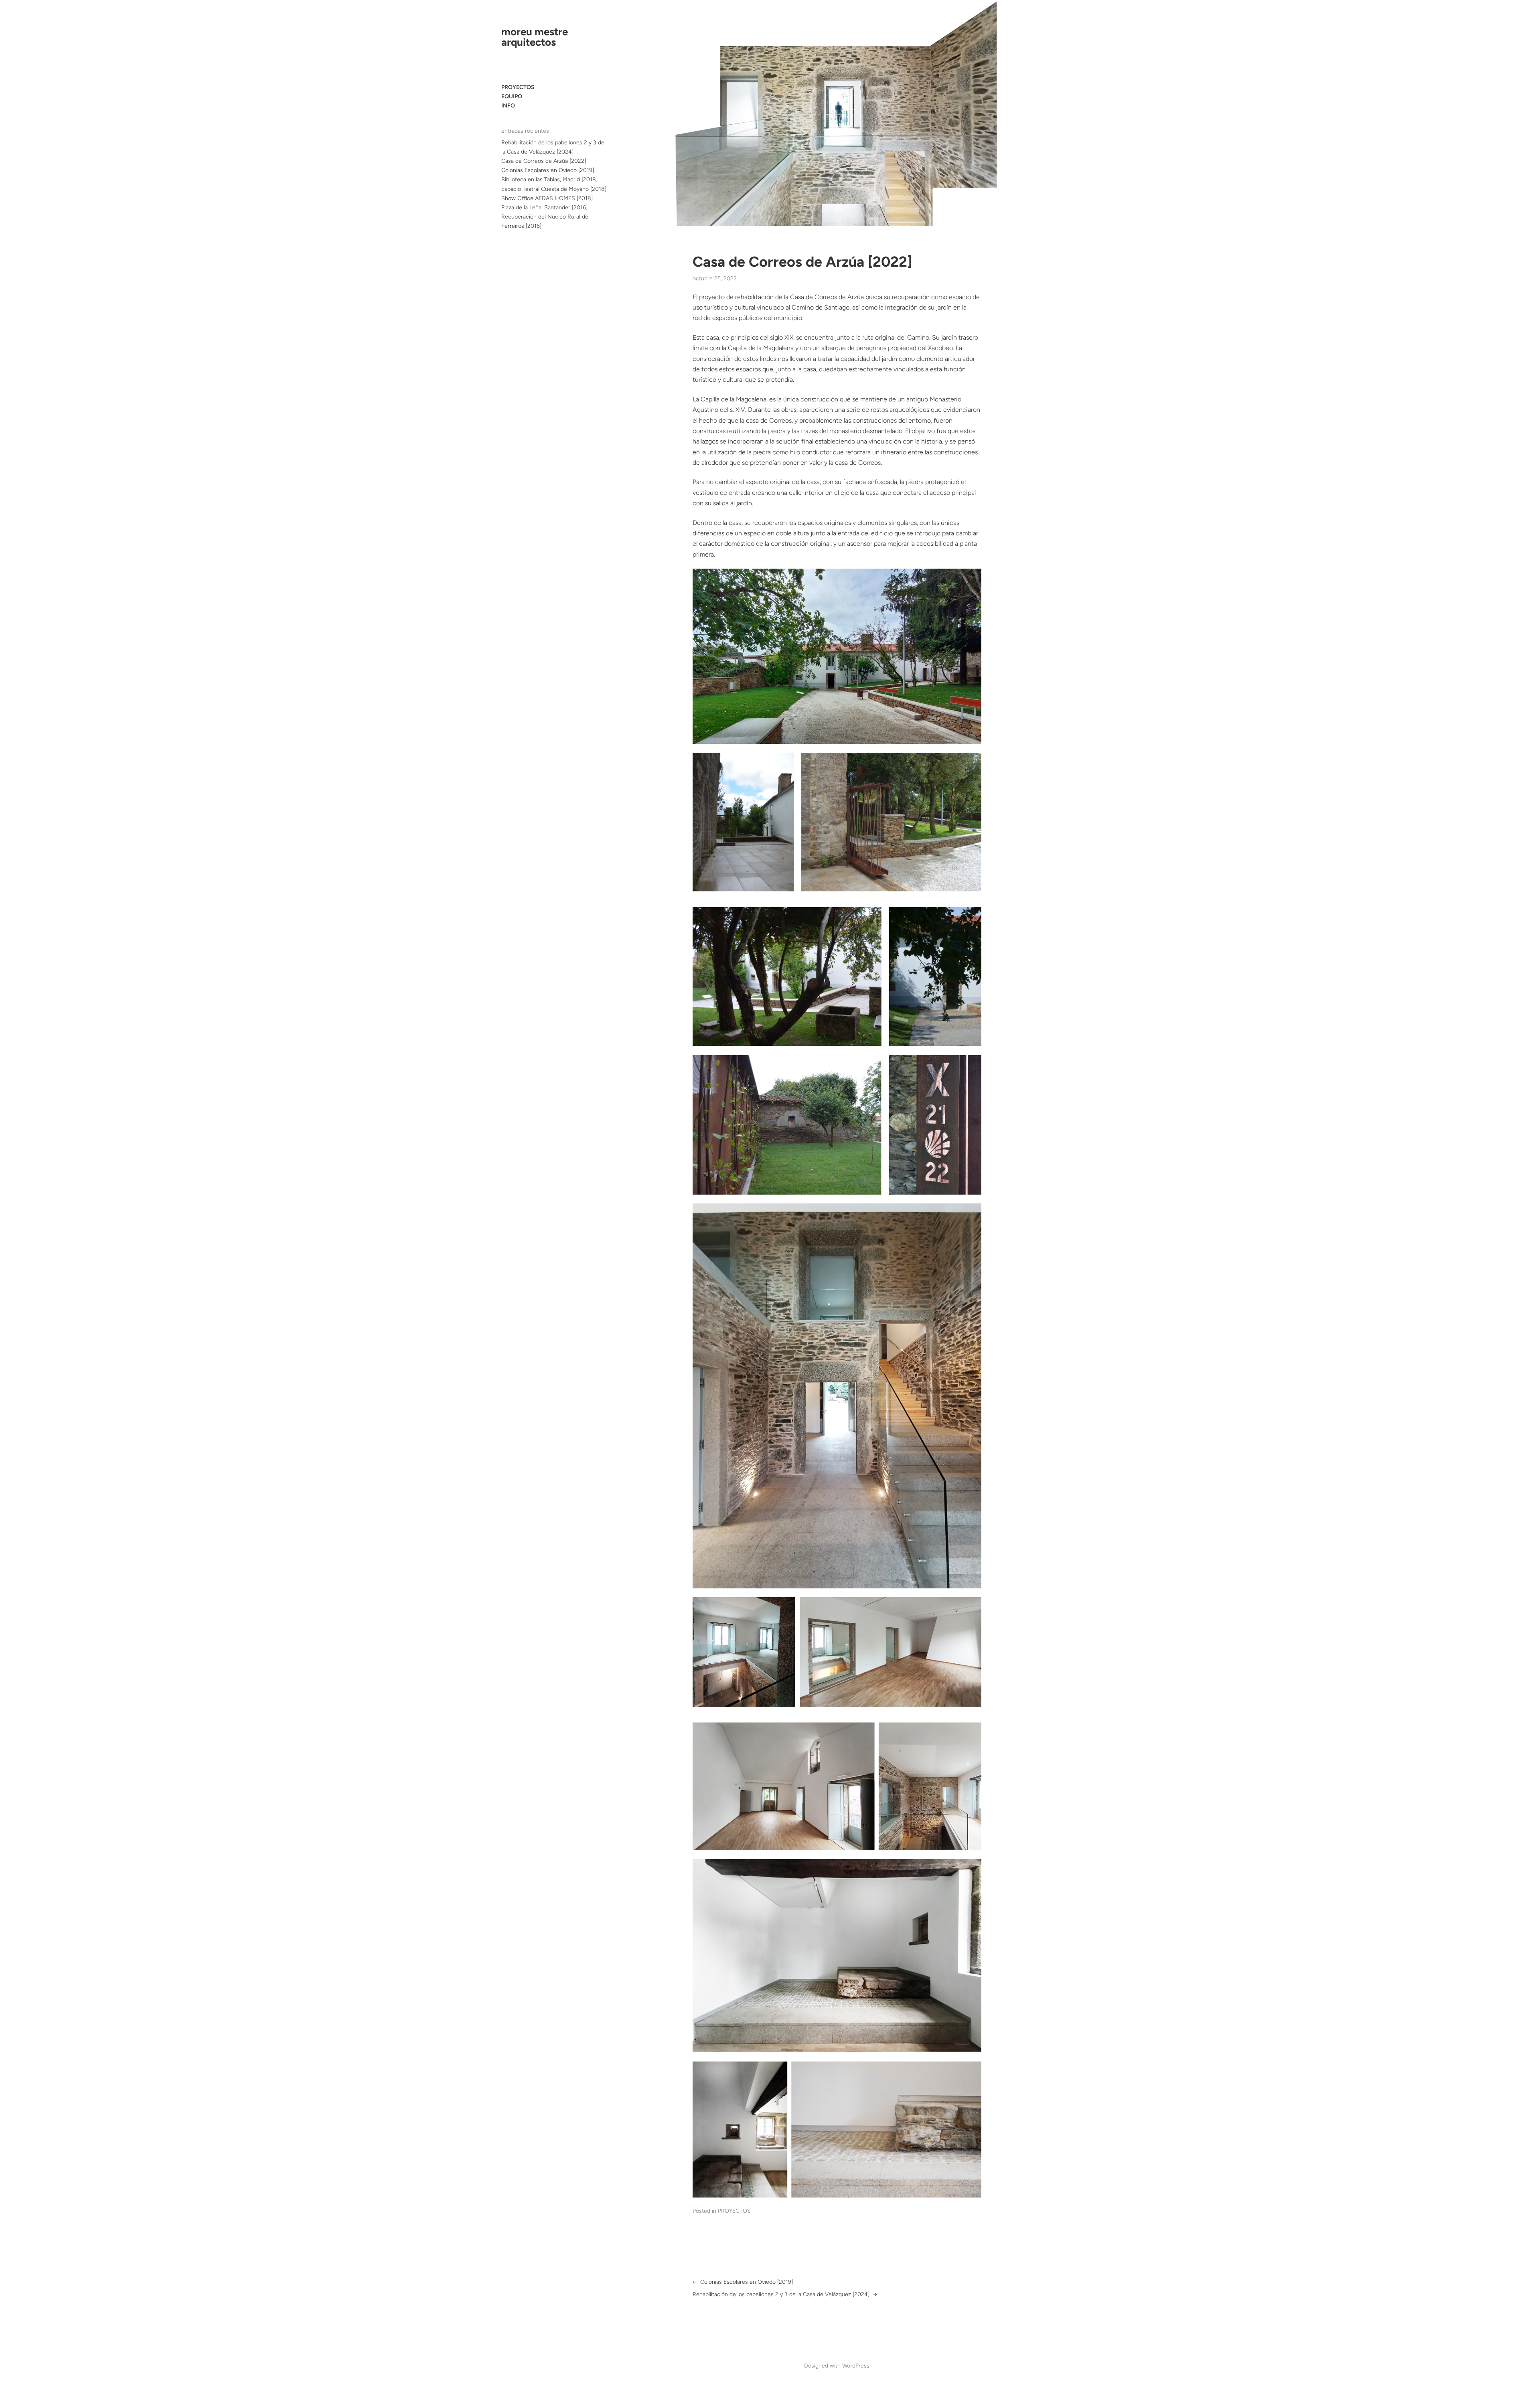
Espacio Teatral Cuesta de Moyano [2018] (554, 189)
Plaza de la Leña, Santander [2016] (544, 208)
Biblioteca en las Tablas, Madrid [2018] (549, 179)
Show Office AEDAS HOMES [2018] (547, 198)
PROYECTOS (734, 2211)
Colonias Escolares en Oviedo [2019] (548, 170)
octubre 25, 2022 (715, 278)
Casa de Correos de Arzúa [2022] (544, 161)
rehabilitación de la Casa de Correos (786, 297)
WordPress (856, 2366)
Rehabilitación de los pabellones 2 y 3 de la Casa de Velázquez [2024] (781, 2294)
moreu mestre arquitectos (535, 37)
